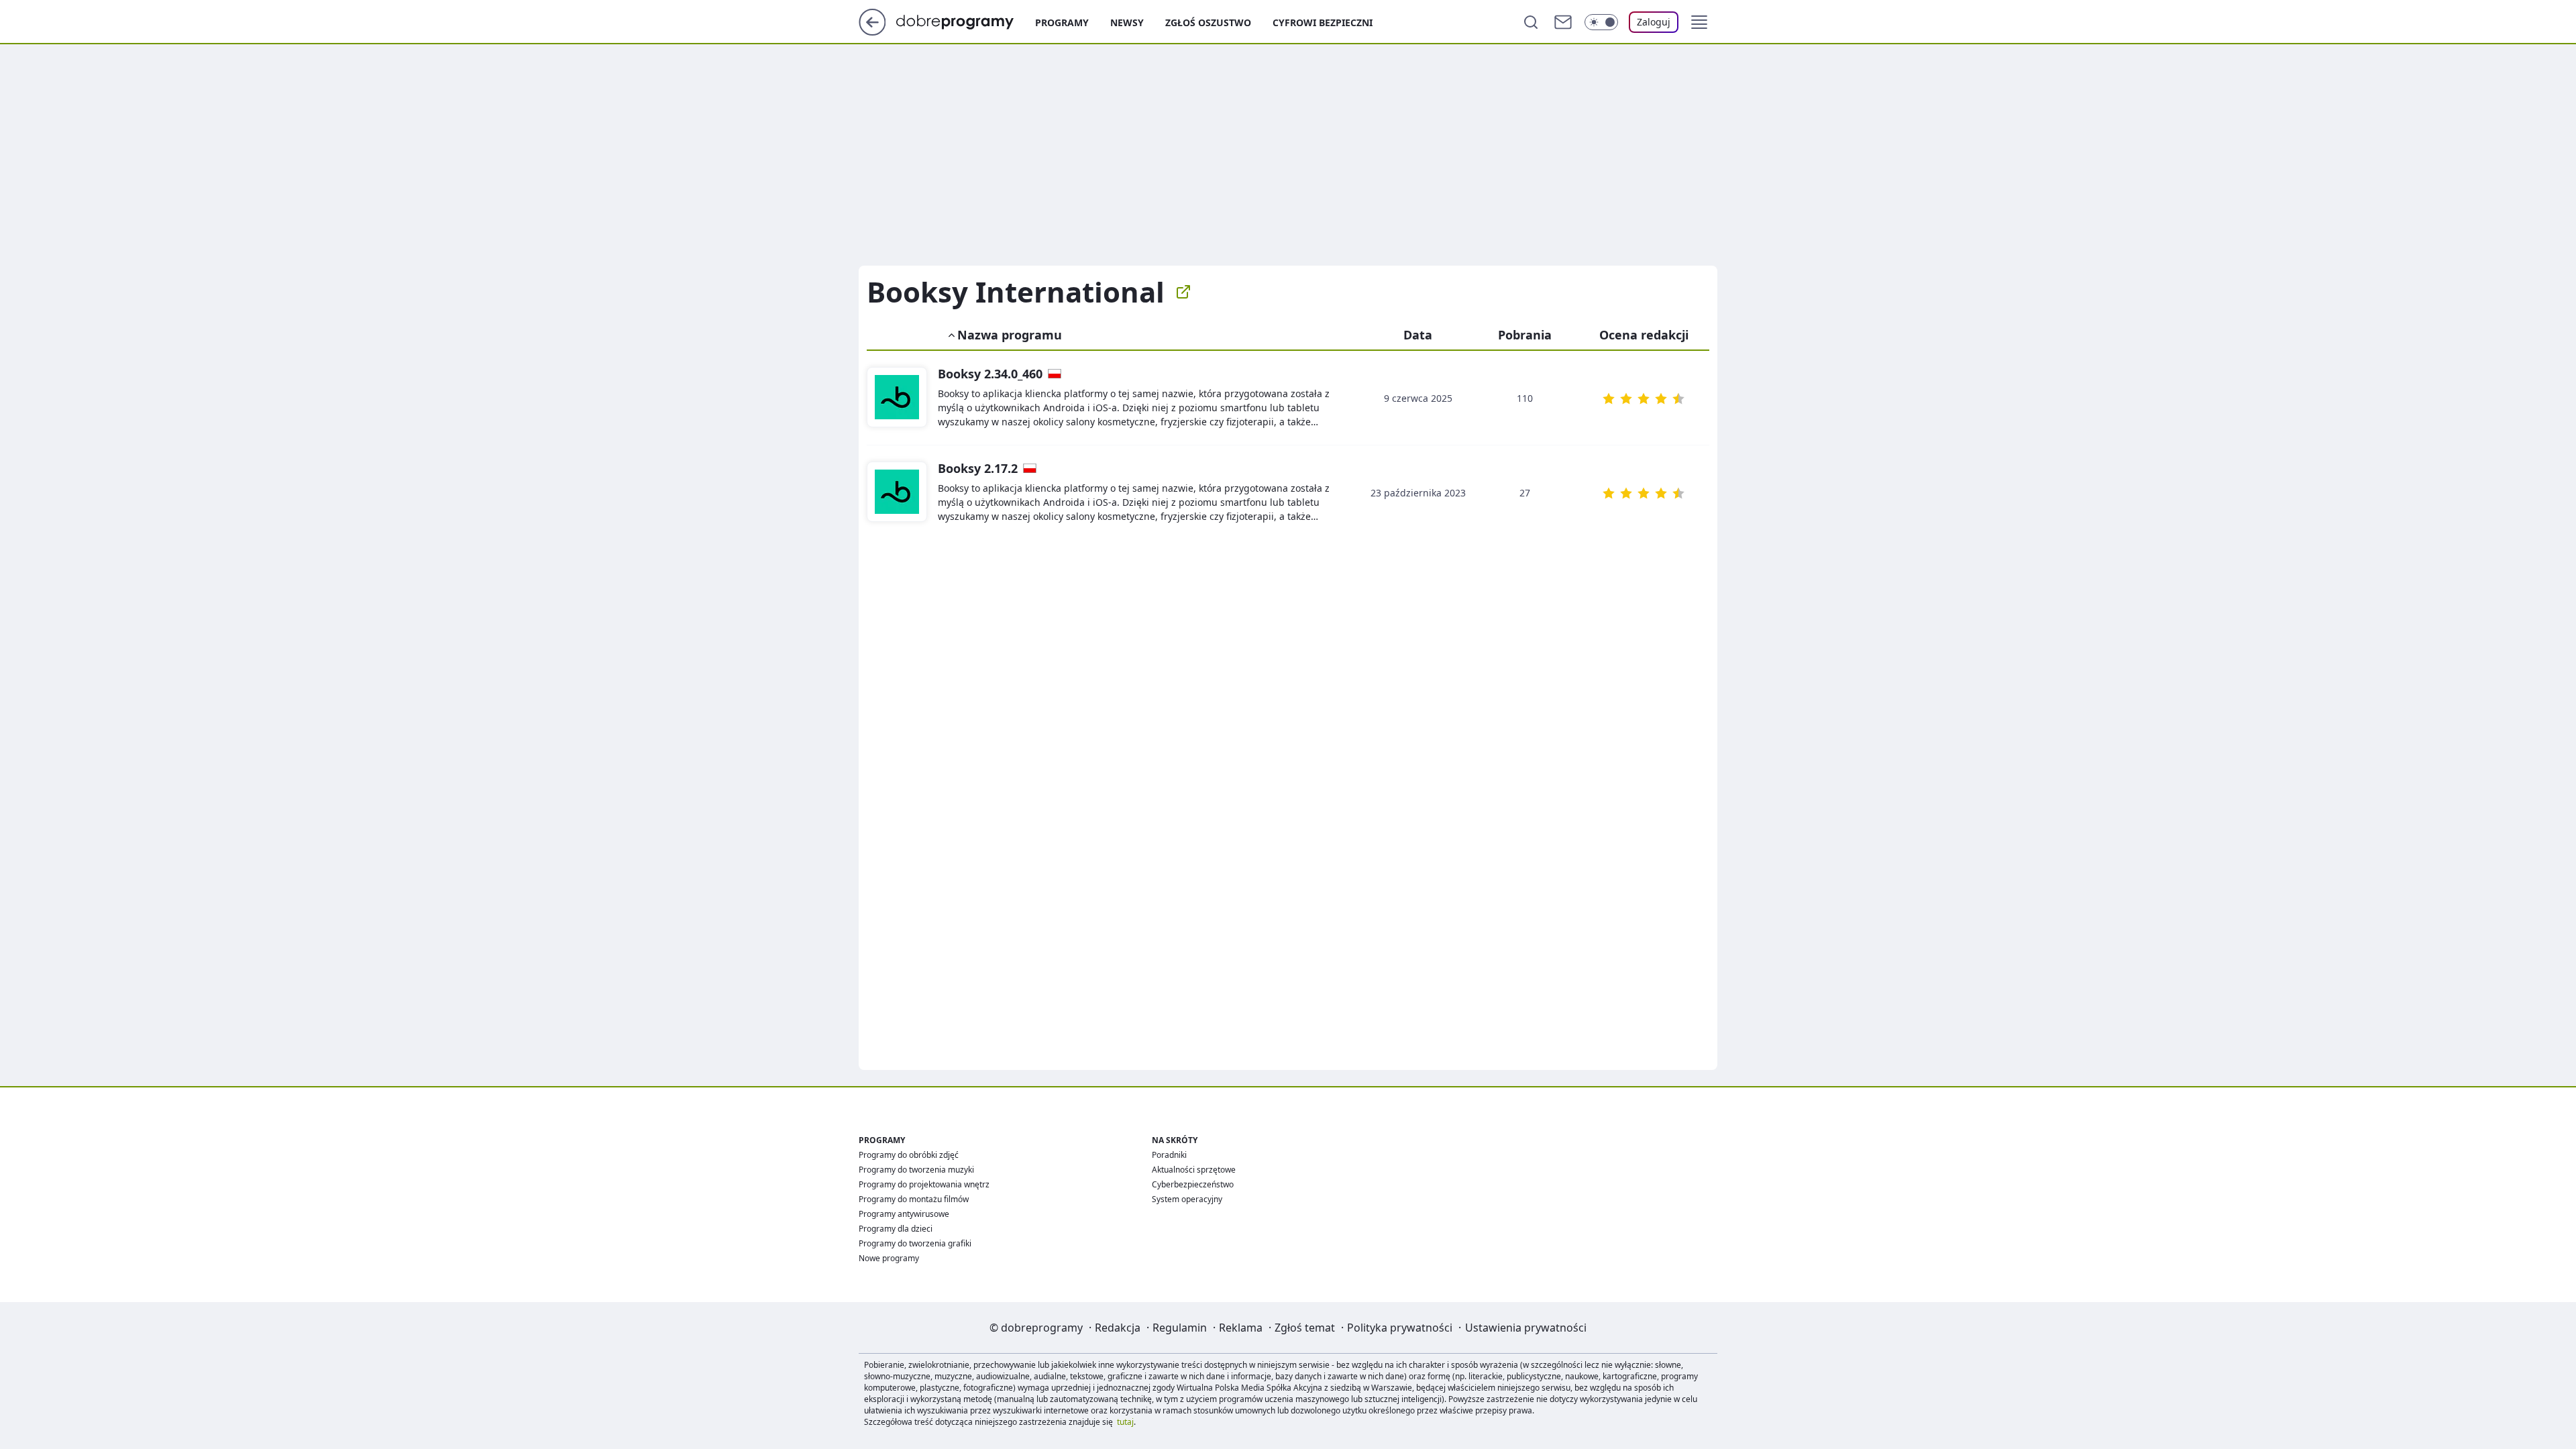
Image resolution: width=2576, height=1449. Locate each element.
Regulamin (1180, 1328)
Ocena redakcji (1644, 335)
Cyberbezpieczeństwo (1193, 1184)
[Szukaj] (1531, 22)
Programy (1062, 22)
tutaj (1125, 1422)
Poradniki (1169, 1155)
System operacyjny (1187, 1199)
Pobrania (1525, 335)
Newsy (1127, 22)
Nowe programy (889, 1258)
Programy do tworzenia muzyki (916, 1170)
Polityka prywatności (1400, 1328)
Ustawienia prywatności (1526, 1328)
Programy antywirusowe (904, 1214)
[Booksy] (897, 398)
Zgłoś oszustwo (1208, 22)
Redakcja (1118, 1328)
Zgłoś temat (1305, 1328)
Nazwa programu (1010, 335)
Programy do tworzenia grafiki (915, 1243)
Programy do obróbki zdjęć (909, 1155)
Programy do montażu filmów (914, 1199)
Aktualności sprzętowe (1194, 1170)
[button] (1699, 22)
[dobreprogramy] (966, 21)
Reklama (1241, 1328)
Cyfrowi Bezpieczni (1323, 22)
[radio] (1609, 398)
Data (1418, 335)
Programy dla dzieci (896, 1229)
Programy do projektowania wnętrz (924, 1184)
